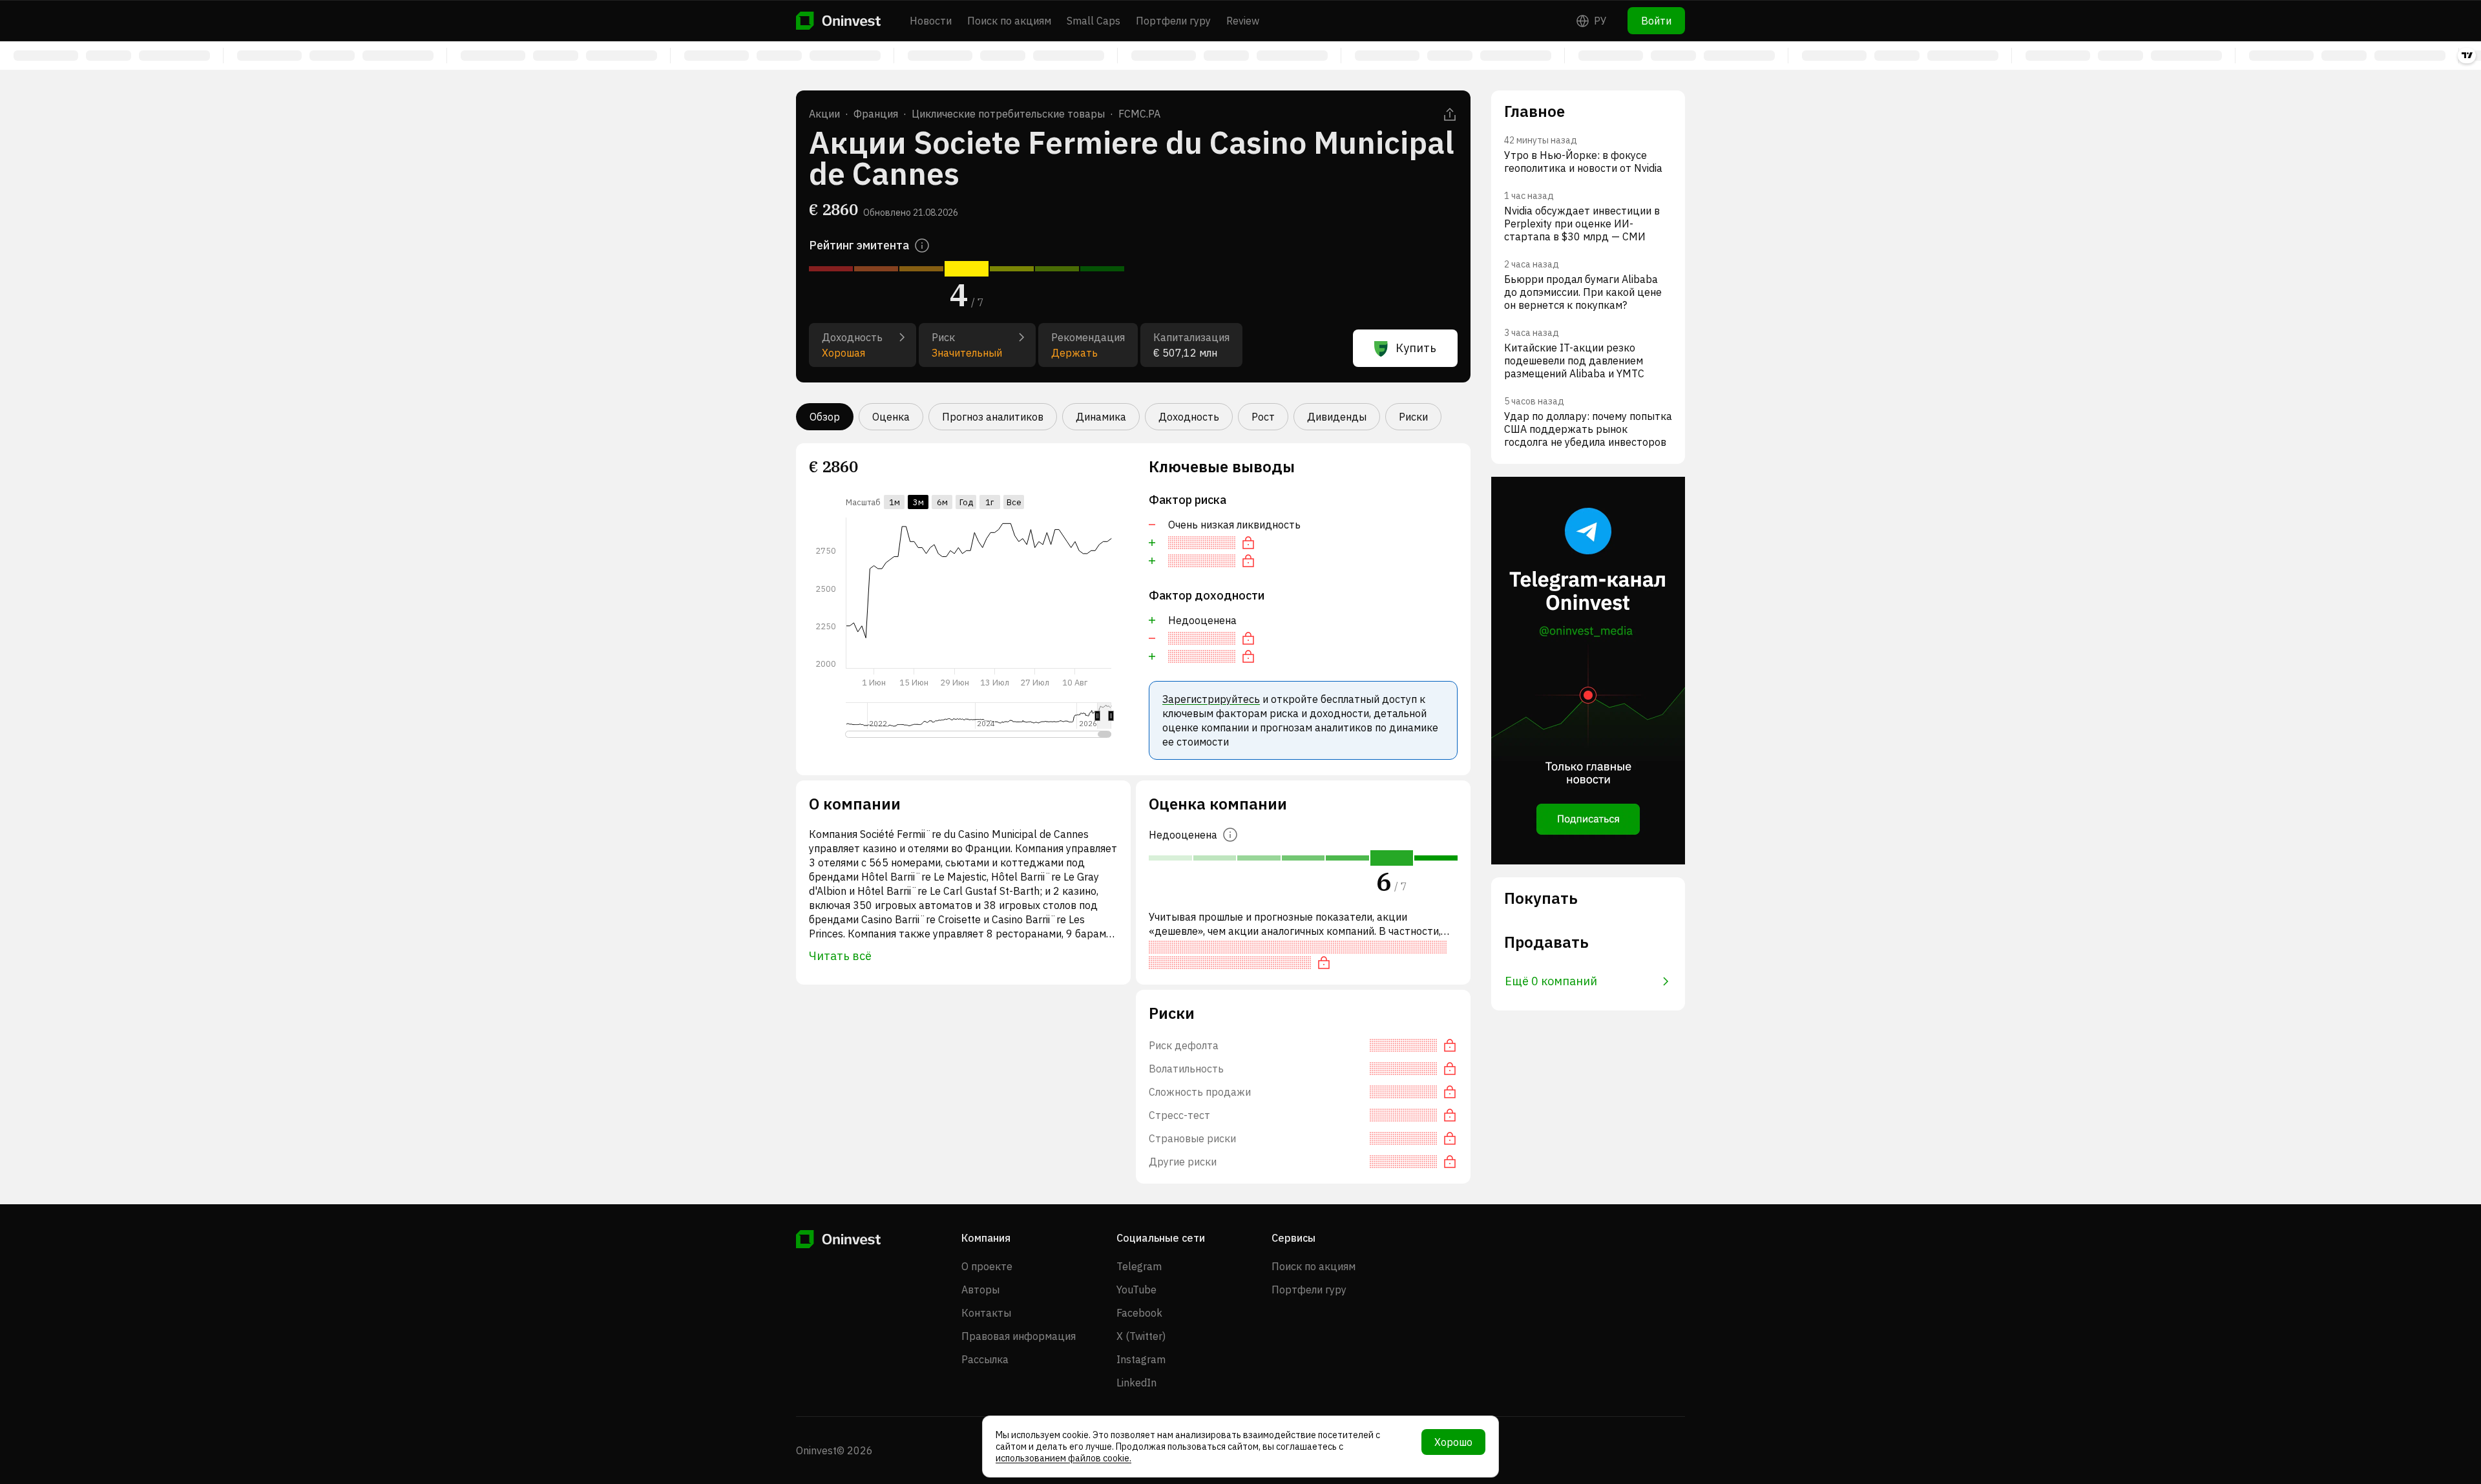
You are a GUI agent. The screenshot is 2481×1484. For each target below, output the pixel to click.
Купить (1416, 348)
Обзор (825, 417)
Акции (824, 114)
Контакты (986, 1313)
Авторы (980, 1290)
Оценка (891, 417)
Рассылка (985, 1359)
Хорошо (1453, 1442)
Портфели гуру (1173, 21)
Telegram (1139, 1266)
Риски (1413, 417)
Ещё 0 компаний (1551, 981)
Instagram (1141, 1359)
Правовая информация (1019, 1336)
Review (1243, 21)
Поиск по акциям (1009, 21)
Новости (931, 21)
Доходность (1189, 417)
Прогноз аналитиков (993, 417)
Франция (876, 114)
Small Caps (1094, 21)
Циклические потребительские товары (1008, 114)
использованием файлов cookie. (1063, 1458)
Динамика (1101, 417)
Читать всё (840, 956)
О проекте (987, 1266)
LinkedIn (1136, 1383)
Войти (1656, 21)
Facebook (1139, 1313)
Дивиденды (1337, 417)
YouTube (1136, 1290)
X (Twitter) (1141, 1336)
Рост (1263, 417)
